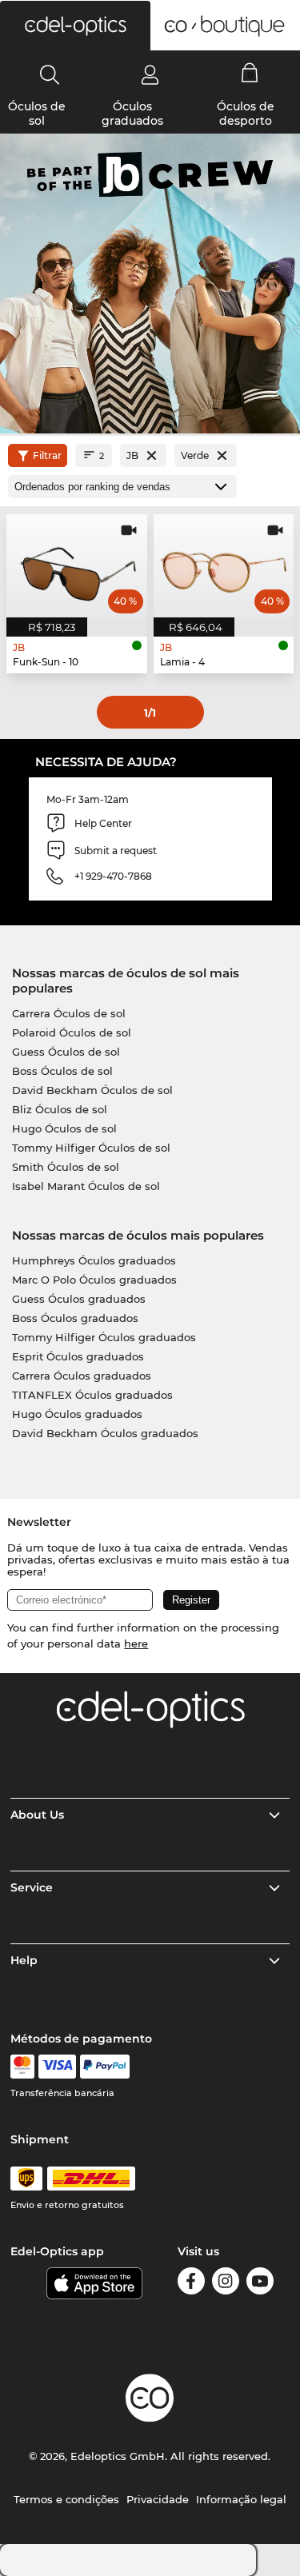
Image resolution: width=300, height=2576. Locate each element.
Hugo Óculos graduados (77, 1414)
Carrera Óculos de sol (69, 1013)
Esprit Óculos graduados (78, 1356)
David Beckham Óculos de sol (92, 1090)
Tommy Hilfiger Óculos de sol (91, 1148)
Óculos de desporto (246, 114)
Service (32, 1887)
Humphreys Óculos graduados (94, 1260)
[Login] (150, 74)
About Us (37, 1815)
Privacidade (158, 2499)
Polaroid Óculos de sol (72, 1032)
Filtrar (47, 455)
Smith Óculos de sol (66, 1167)
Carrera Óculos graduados (82, 1376)
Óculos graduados (132, 114)
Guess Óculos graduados (79, 1299)
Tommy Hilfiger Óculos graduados (104, 1337)
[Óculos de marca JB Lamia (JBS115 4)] (224, 566)
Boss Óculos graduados (75, 1318)
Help (24, 1960)
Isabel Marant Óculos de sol (86, 1186)
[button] (75, 26)
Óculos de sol (37, 114)
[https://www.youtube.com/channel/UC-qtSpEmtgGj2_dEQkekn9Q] (260, 2284)
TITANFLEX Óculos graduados (92, 1395)
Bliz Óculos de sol (60, 1109)
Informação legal (241, 2499)
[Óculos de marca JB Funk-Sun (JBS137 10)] (77, 566)
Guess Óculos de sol (66, 1052)
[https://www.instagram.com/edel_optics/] (226, 2284)
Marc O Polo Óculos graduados (94, 1280)
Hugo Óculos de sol (64, 1128)
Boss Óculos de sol (62, 1071)
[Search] (50, 74)
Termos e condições (66, 2499)
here (136, 1643)
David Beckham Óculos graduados (105, 1433)
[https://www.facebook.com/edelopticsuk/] (191, 2284)
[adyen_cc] (22, 2067)
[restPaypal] (105, 2067)
